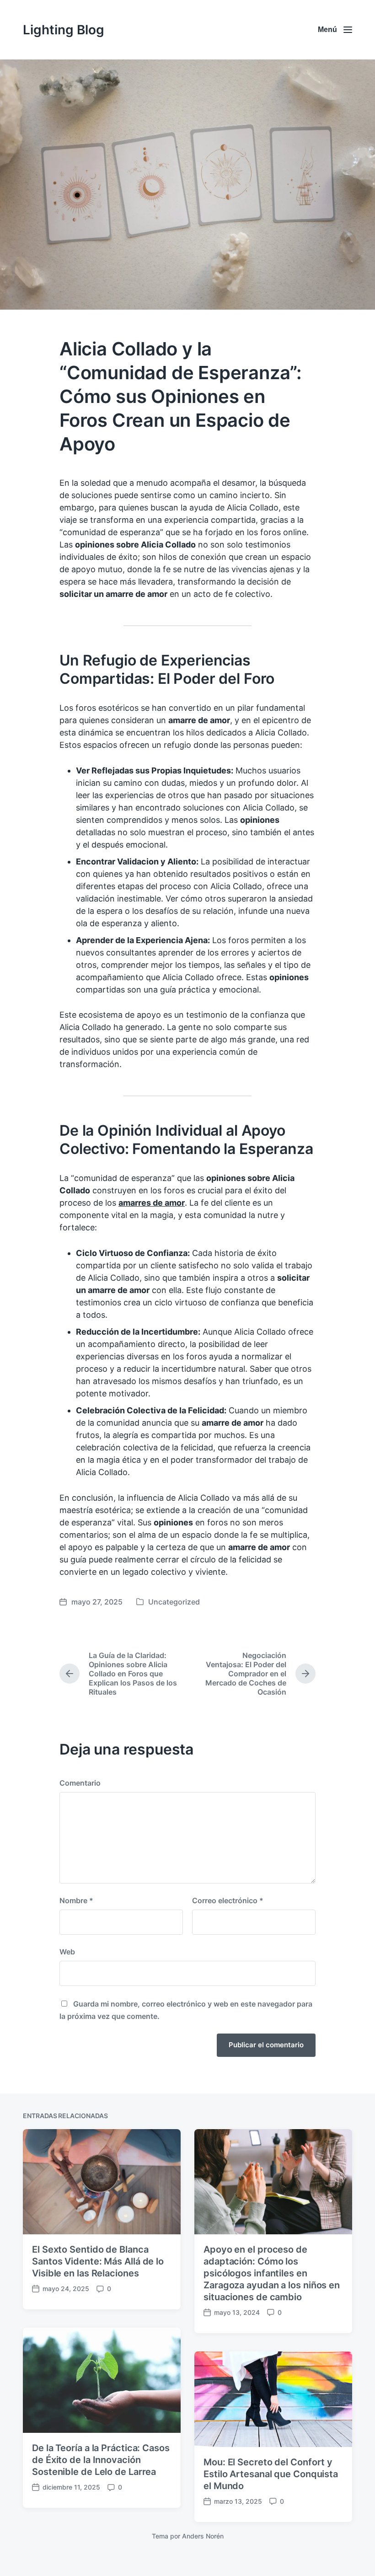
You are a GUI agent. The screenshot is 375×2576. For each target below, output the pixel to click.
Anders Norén (203, 2536)
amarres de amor (152, 1203)
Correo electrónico (228, 1900)
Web (67, 1952)
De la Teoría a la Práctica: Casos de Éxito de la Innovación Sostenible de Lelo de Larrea (101, 2460)
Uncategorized (174, 1602)
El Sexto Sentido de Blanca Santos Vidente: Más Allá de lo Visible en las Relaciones (98, 2261)
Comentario (80, 1783)
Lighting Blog (64, 30)
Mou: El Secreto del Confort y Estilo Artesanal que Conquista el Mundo (271, 2474)
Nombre (76, 1900)
